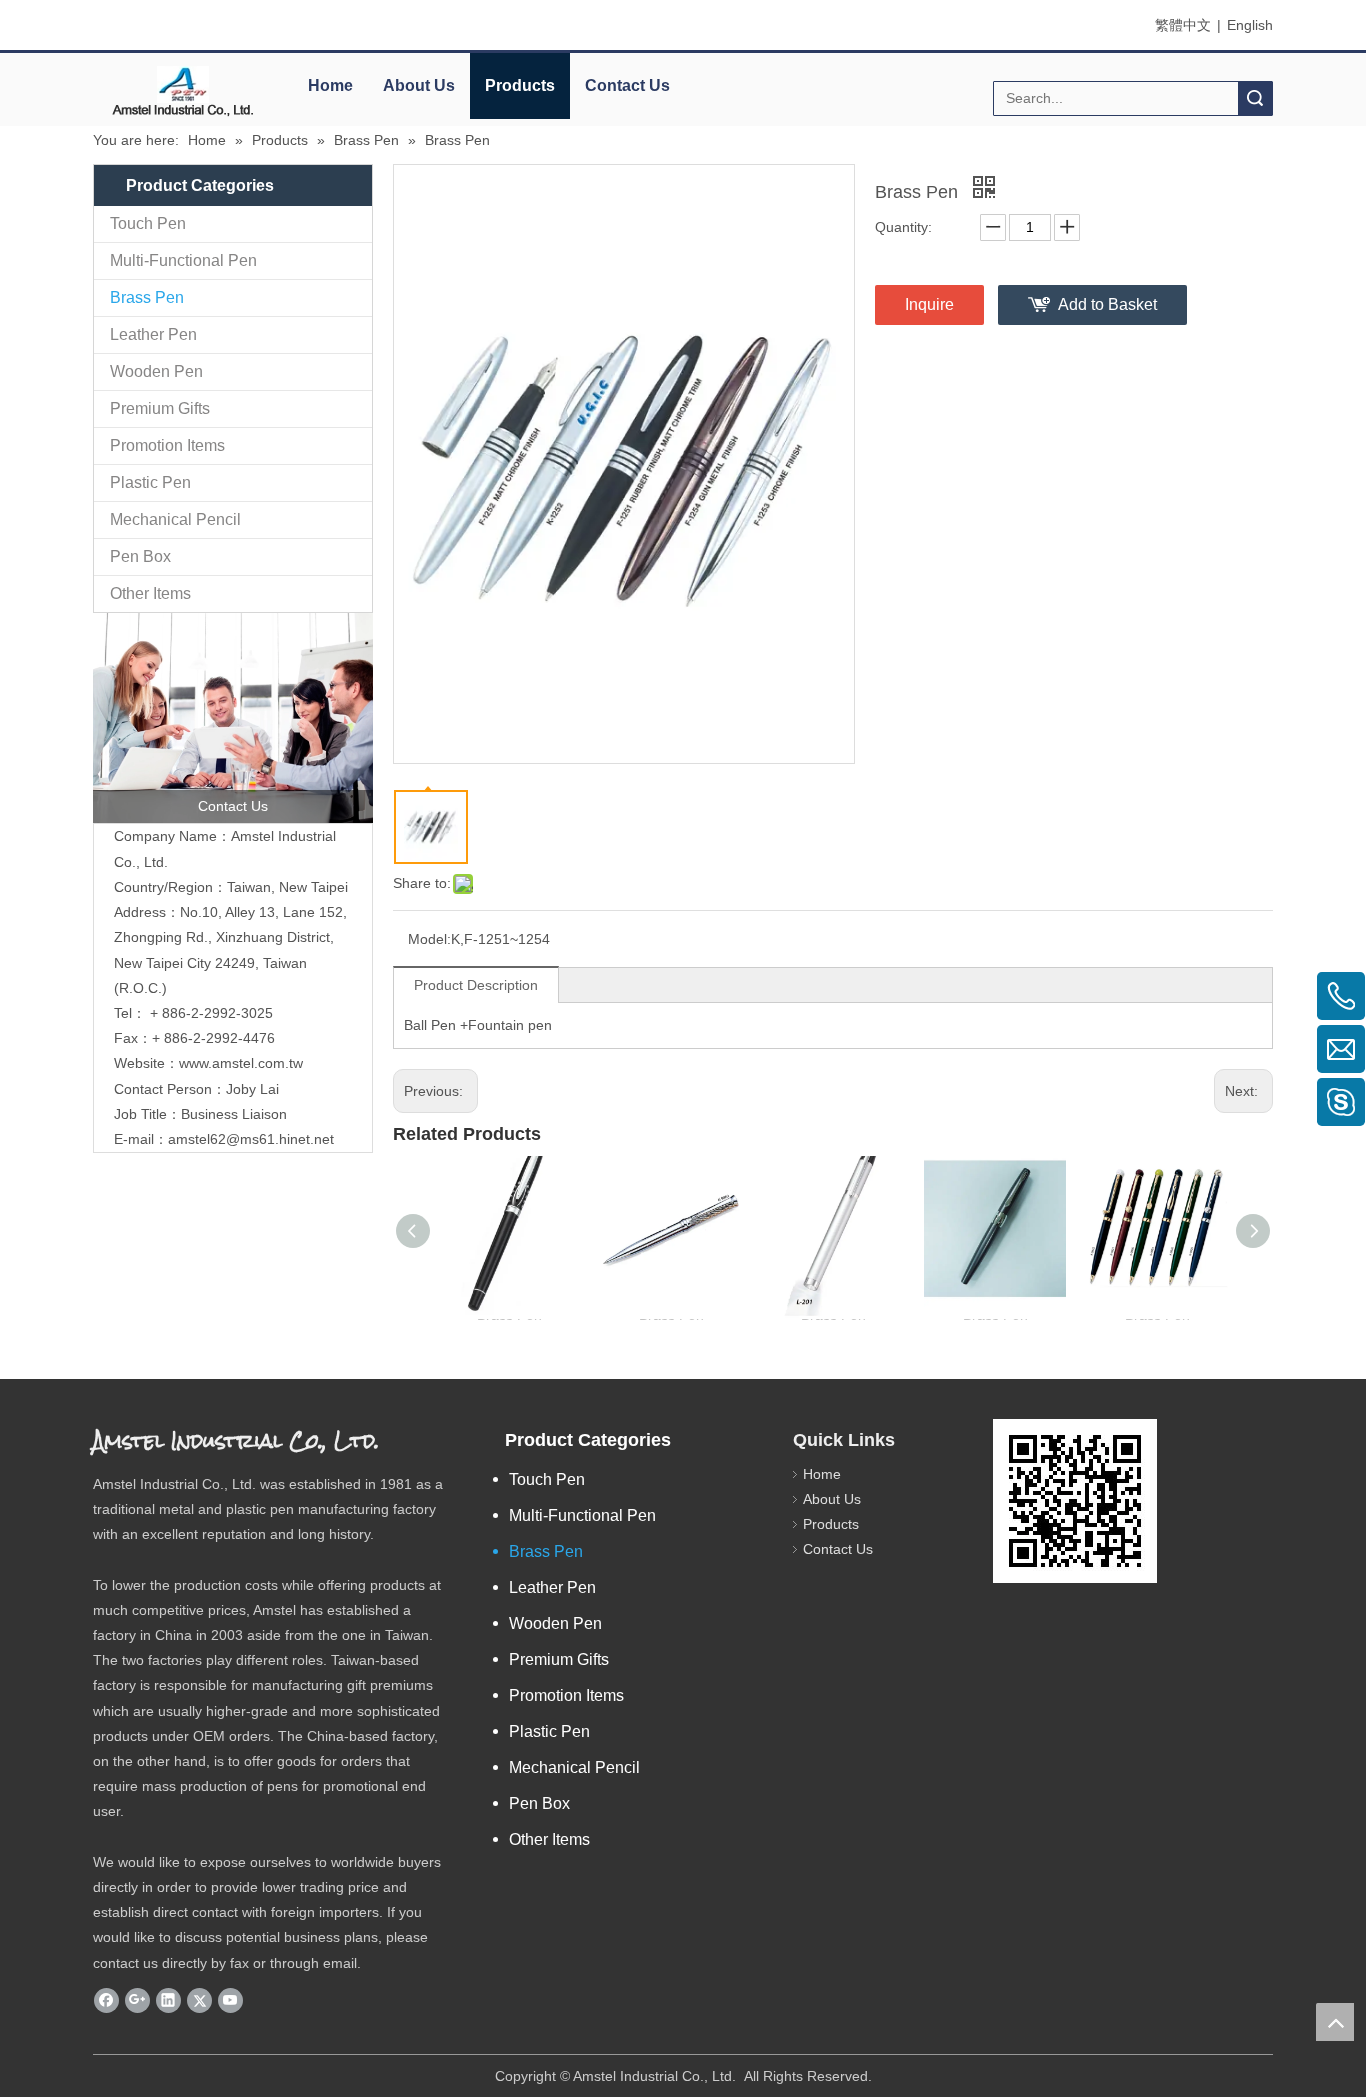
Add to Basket (1107, 304)
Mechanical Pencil (175, 519)
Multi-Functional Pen (183, 260)
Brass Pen (147, 297)
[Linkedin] (168, 2000)
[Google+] (137, 2000)
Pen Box (140, 556)
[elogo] (183, 90)
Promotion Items (167, 445)
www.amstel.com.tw (241, 1063)
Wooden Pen (156, 371)
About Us (419, 85)
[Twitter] (199, 2000)
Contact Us (627, 85)
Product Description (476, 985)
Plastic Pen (150, 482)
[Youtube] (230, 2000)
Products (520, 85)
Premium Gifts (160, 408)
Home (330, 85)
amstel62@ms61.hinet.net (253, 1139)
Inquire (929, 304)
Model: (429, 939)
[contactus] (233, 718)
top (1335, 2022)
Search (1255, 98)
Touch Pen (148, 223)
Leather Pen (153, 334)
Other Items (150, 593)
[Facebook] (106, 2000)
